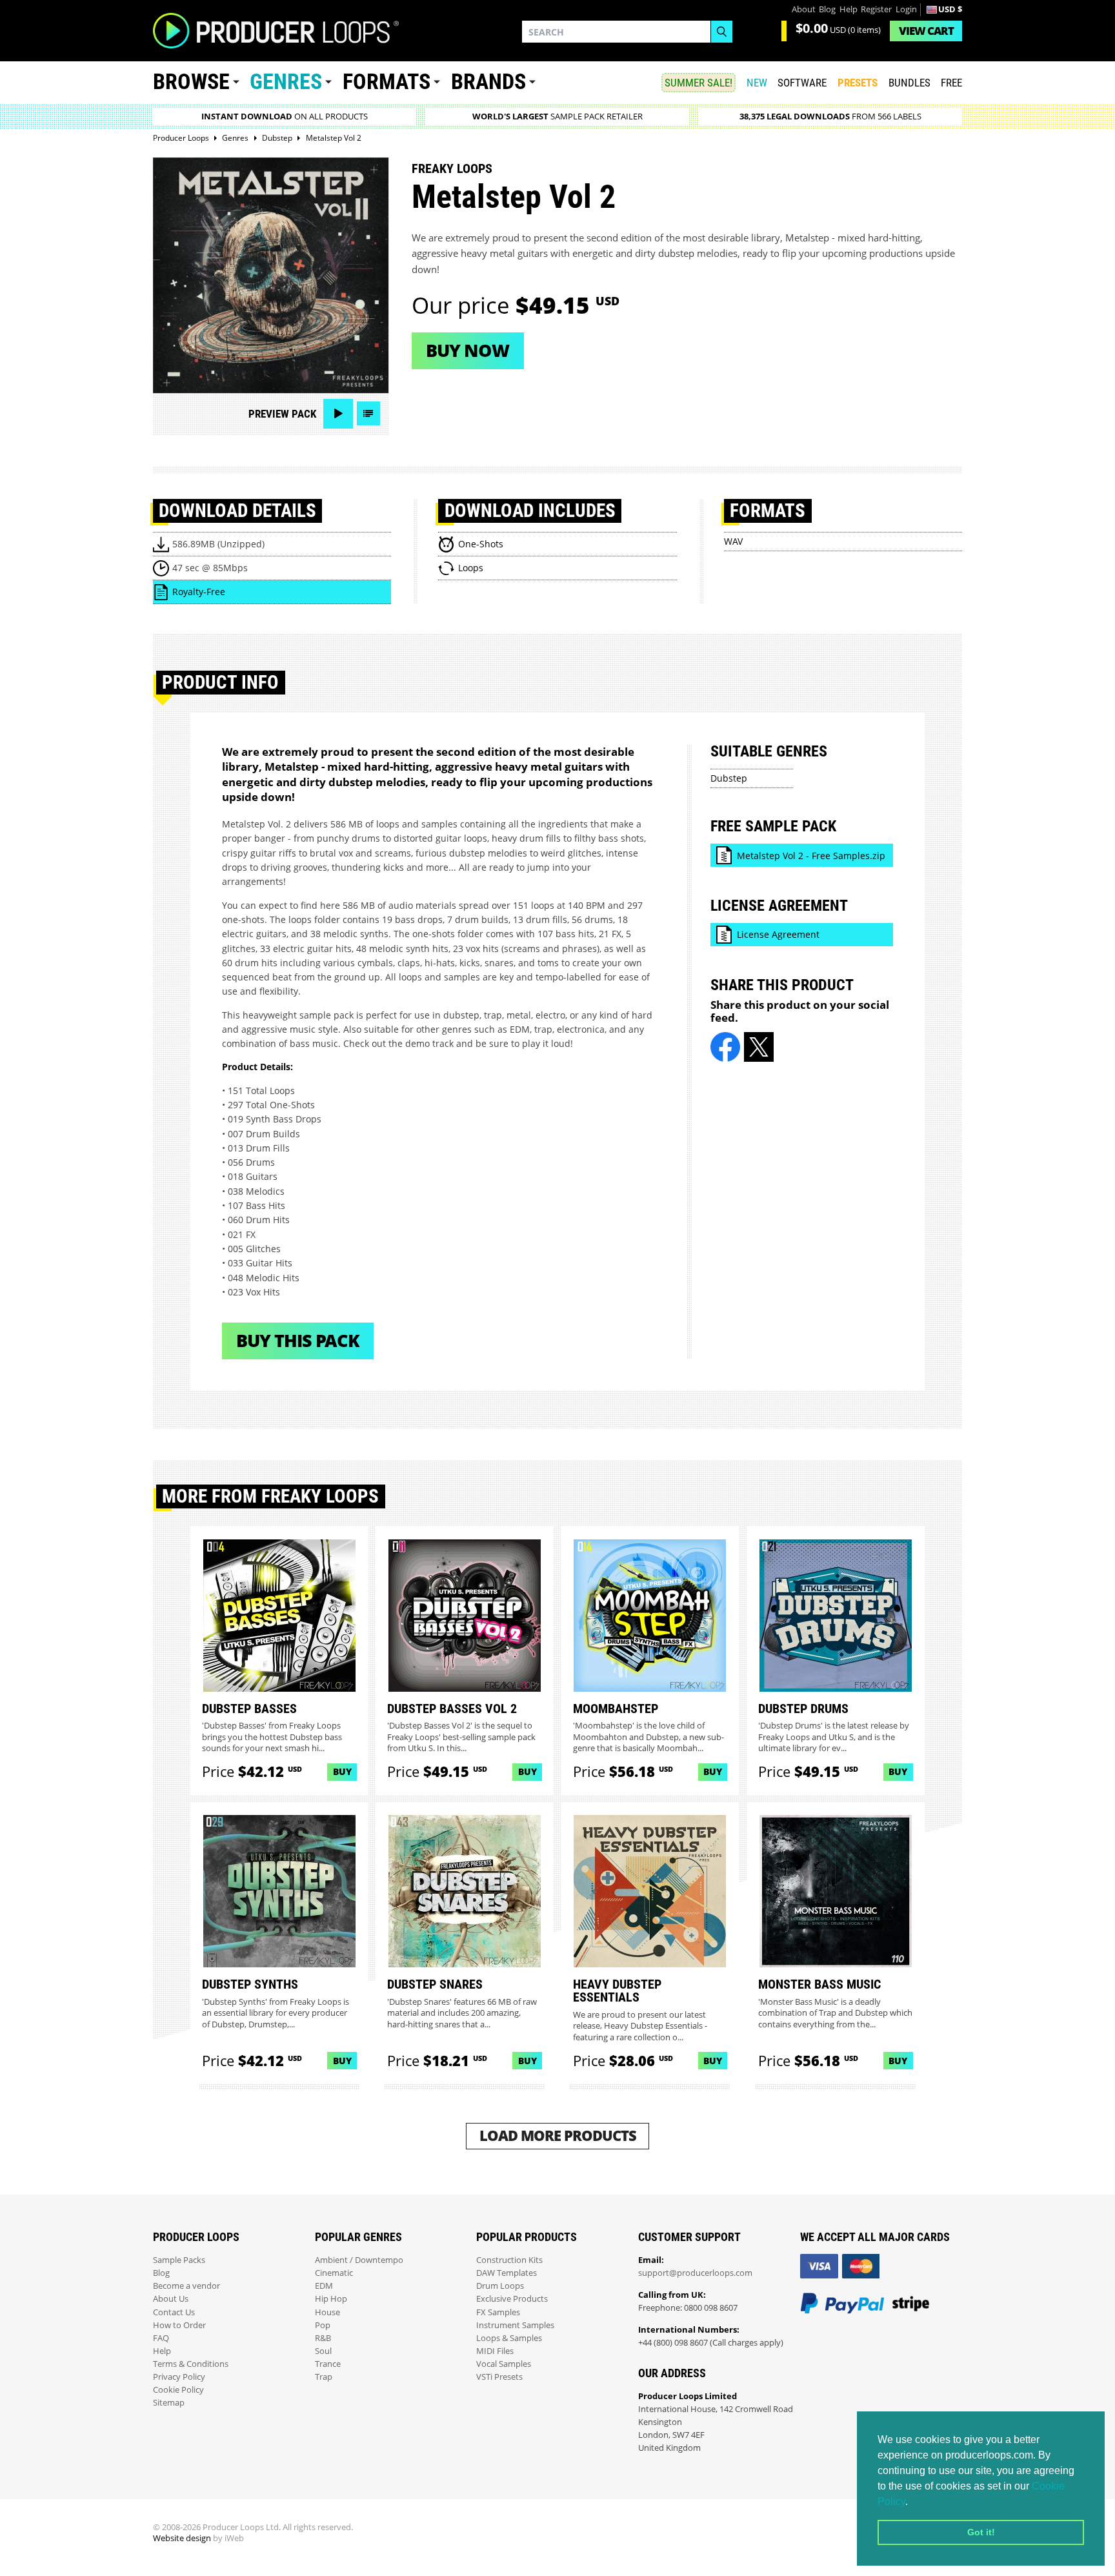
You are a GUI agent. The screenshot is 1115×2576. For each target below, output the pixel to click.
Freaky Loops (452, 168)
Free (951, 83)
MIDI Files (495, 2351)
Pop (323, 2325)
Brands (488, 82)
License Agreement (778, 934)
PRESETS (858, 83)
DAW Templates (507, 2273)
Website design (182, 2538)
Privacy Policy (179, 2377)
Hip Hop (331, 2299)
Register (876, 9)
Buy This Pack (298, 1340)
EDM (324, 2286)
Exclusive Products (512, 2299)
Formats (387, 82)
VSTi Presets (499, 2377)
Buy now (467, 350)
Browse (191, 82)
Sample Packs (179, 2260)
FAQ (161, 2338)
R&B (323, 2338)
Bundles (909, 83)
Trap (324, 2377)
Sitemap (169, 2403)
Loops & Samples (509, 2338)
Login (906, 9)
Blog (827, 9)
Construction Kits (509, 2260)
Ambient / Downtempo (359, 2260)
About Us (171, 2299)
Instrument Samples (515, 2325)
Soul (323, 2351)
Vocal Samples (504, 2364)
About (804, 9)
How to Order (179, 2325)
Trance (328, 2364)
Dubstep (729, 778)
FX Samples (498, 2312)
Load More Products (558, 2135)
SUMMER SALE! (698, 83)
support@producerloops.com (695, 2273)
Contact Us (174, 2312)
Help (849, 9)
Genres (286, 82)
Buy (342, 1771)
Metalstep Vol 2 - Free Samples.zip (811, 856)
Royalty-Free (199, 592)
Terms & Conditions (191, 2364)
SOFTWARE (802, 83)
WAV (733, 541)
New (757, 83)
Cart (926, 31)
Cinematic (334, 2273)
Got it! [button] (981, 2532)
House (327, 2312)
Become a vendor (186, 2286)
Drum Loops (500, 2286)
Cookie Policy (178, 2390)
